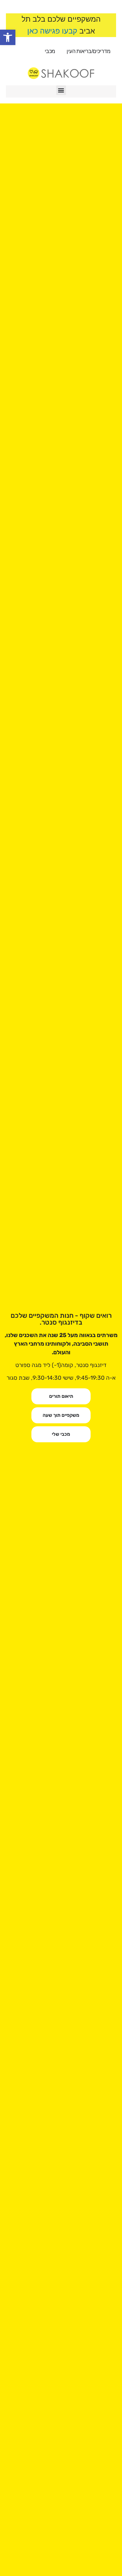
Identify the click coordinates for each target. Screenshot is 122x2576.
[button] (8, 37)
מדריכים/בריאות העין (88, 51)
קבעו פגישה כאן (52, 31)
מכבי (50, 51)
